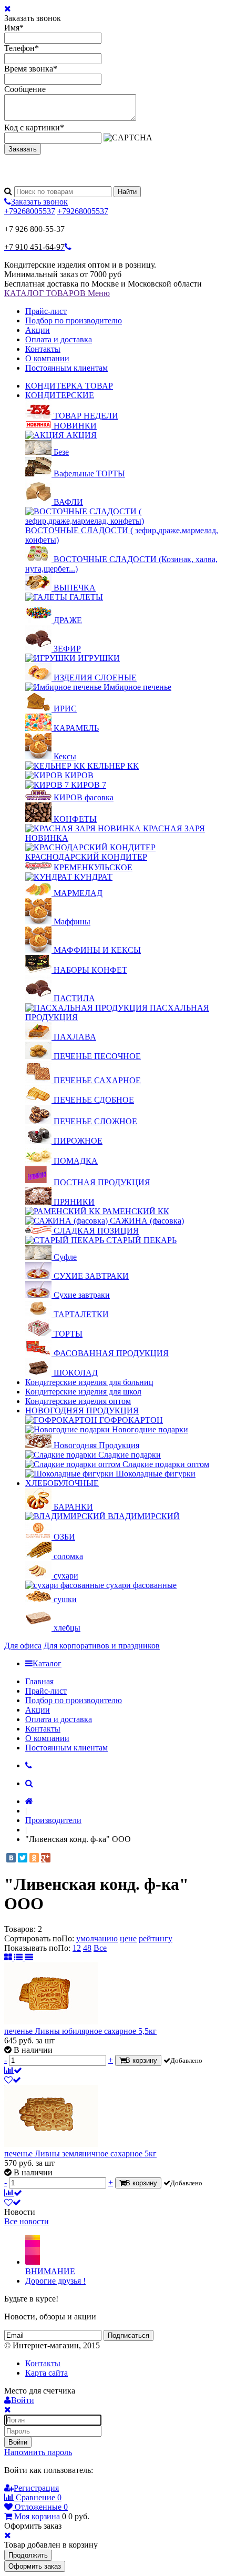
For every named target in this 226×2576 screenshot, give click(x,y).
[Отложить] (13, 2080)
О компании (47, 358)
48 (87, 1948)
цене (128, 1938)
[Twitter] (23, 1858)
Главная (39, 1681)
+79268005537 (30, 211)
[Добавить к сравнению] (13, 2070)
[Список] (19, 1957)
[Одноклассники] (34, 1858)
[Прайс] (29, 1957)
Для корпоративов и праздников (102, 1646)
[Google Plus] (46, 1858)
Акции (38, 330)
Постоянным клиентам (66, 368)
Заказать (23, 149)
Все (100, 1948)
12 (77, 1948)
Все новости (27, 2221)
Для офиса (23, 1646)
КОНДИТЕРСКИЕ (60, 395)
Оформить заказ (35, 2566)
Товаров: (20, 1929)
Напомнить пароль (38, 2452)
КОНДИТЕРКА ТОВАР (69, 386)
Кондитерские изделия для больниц (89, 1382)
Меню (99, 293)
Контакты (43, 349)
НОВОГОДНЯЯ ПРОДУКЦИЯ (82, 1411)
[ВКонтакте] (11, 1858)
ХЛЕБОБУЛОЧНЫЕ (62, 1483)
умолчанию (97, 1938)
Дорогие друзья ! (55, 2281)
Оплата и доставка (59, 339)
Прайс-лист (46, 311)
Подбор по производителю (74, 320)
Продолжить (28, 2555)
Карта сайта (47, 2373)
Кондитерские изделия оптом (78, 1401)
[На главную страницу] (29, 1801)
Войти (18, 2442)
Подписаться (129, 2335)
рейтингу (156, 1938)
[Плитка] (9, 1957)
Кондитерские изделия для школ (83, 1392)
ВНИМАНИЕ (50, 2271)
